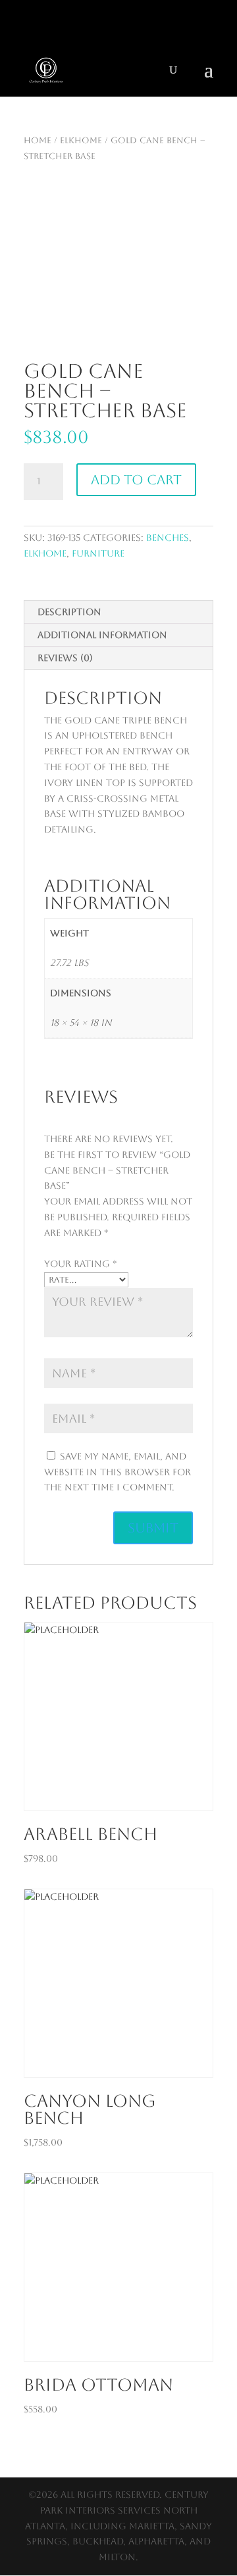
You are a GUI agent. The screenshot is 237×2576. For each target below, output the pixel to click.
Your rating (80, 1264)
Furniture (98, 553)
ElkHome (81, 140)
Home (38, 140)
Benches (168, 538)
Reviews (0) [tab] (65, 658)
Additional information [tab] (102, 635)
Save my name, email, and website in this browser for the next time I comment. (118, 1472)
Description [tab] (69, 612)
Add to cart (136, 480)
